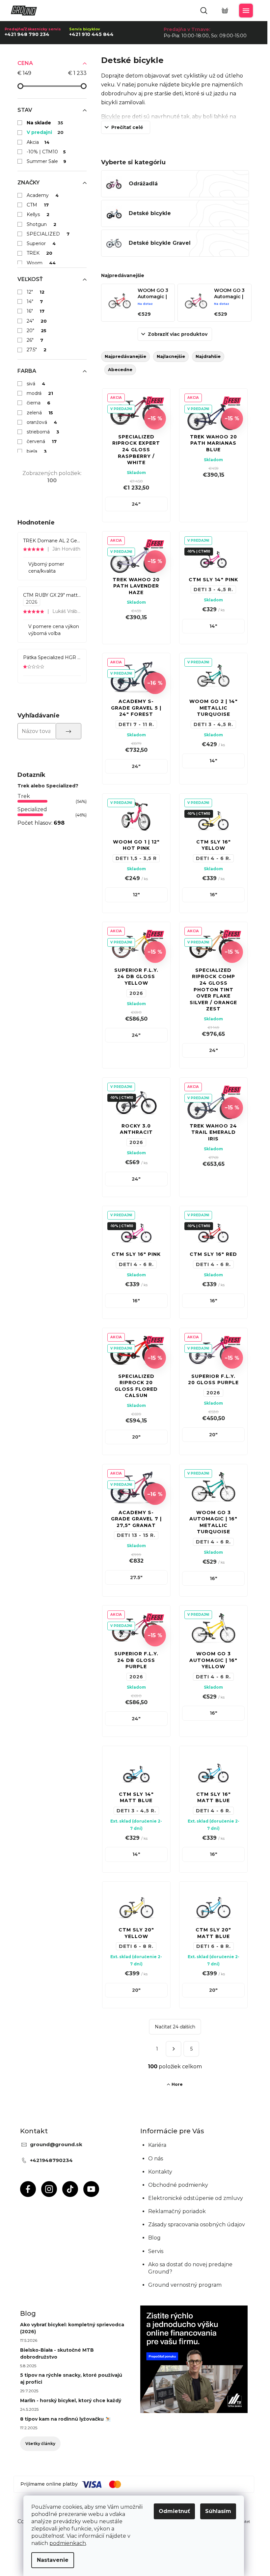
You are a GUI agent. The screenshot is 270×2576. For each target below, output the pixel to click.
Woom (41, 263)
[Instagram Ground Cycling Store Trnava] (49, 2189)
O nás (156, 2159)
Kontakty (160, 2172)
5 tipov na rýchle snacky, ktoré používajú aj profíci (71, 2379)
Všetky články (40, 2444)
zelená (40, 413)
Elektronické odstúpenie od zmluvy (196, 2198)
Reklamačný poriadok (177, 2211)
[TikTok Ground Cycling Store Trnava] (70, 2189)
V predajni (45, 132)
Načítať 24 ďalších (175, 2027)
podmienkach (68, 2543)
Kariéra (157, 2145)
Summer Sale (47, 161)
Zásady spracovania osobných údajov (197, 2225)
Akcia (38, 142)
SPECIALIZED (48, 234)
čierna (39, 403)
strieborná (43, 432)
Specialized (32, 809)
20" (37, 331)
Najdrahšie (208, 356)
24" (37, 321)
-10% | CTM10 (46, 152)
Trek (24, 796)
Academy (43, 195)
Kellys (38, 214)
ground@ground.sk (56, 2144)
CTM (38, 205)
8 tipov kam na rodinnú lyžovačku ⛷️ (65, 2419)
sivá (36, 384)
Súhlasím (218, 2511)
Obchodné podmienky (178, 2185)
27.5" (37, 350)
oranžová (42, 422)
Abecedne (120, 369)
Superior (41, 243)
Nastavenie (53, 2560)
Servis (156, 2251)
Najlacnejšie (171, 356)
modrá (40, 393)
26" (35, 340)
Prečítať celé (127, 127)
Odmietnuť (174, 2511)
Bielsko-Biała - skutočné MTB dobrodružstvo (57, 2353)
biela (37, 451)
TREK (40, 253)
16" (36, 311)
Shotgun (42, 224)
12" (36, 292)
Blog (154, 2238)
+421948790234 (51, 2160)
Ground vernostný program (185, 2285)
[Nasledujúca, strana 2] (174, 2049)
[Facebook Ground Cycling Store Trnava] (28, 2189)
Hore (177, 2084)
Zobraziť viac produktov (178, 334)
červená (42, 441)
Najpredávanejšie (125, 356)
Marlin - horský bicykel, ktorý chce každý (71, 2401)
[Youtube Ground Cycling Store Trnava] (91, 2189)
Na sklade (45, 123)
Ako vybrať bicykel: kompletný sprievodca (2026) (72, 2328)
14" (35, 302)
